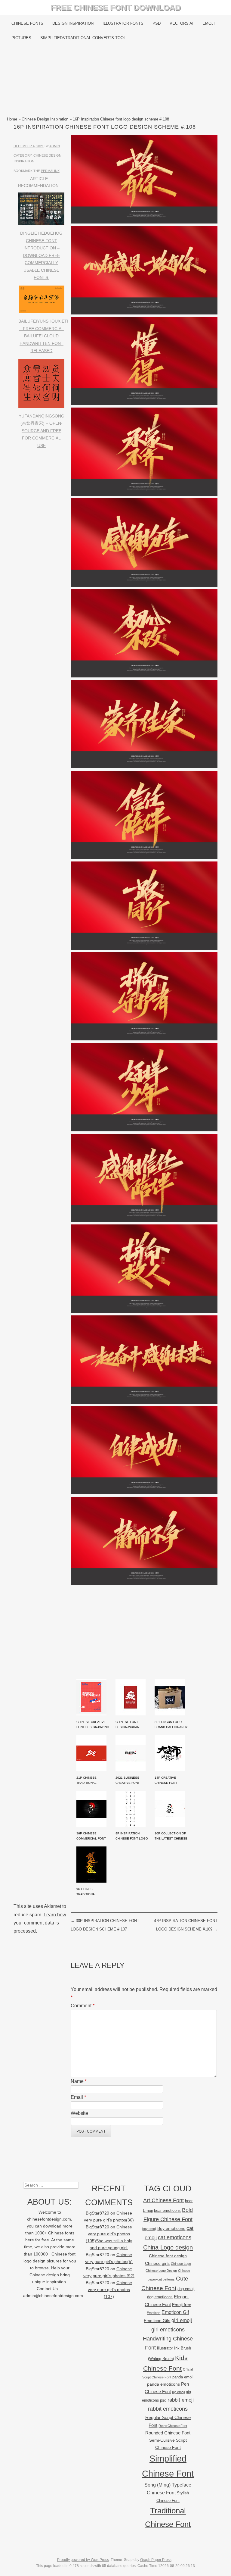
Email (78, 2097)
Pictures (21, 38)
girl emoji (182, 2320)
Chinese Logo (181, 2264)
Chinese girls (157, 2263)
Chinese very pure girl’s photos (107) (110, 2290)
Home (12, 119)
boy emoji (149, 2229)
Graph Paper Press (156, 2560)
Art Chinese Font (163, 2200)
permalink (50, 171)
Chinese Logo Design (161, 2271)
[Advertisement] (115, 80)
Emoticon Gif (175, 2312)
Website (79, 2113)
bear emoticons (167, 2210)
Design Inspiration (73, 23)
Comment (83, 2006)
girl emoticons (168, 2330)
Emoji (209, 23)
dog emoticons (160, 2297)
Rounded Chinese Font (168, 2433)
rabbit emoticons (168, 2409)
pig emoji (178, 2392)
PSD (157, 23)
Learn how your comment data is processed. (40, 1923)
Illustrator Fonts (123, 23)
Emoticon (154, 2313)
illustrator (165, 2348)
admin (55, 146)
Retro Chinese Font (173, 2426)
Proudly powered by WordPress (83, 2560)
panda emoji (183, 2377)
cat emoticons (175, 2237)
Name (79, 2081)
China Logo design (168, 2247)
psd (163, 2400)
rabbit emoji (181, 2400)
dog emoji (186, 2289)
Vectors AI (182, 23)
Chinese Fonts (27, 23)
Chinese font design (168, 2256)
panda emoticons (163, 2384)
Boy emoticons (171, 2228)
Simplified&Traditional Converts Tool (83, 38)
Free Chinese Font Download (116, 8)
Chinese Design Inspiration (45, 119)
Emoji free (182, 2305)
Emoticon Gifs (157, 2321)
